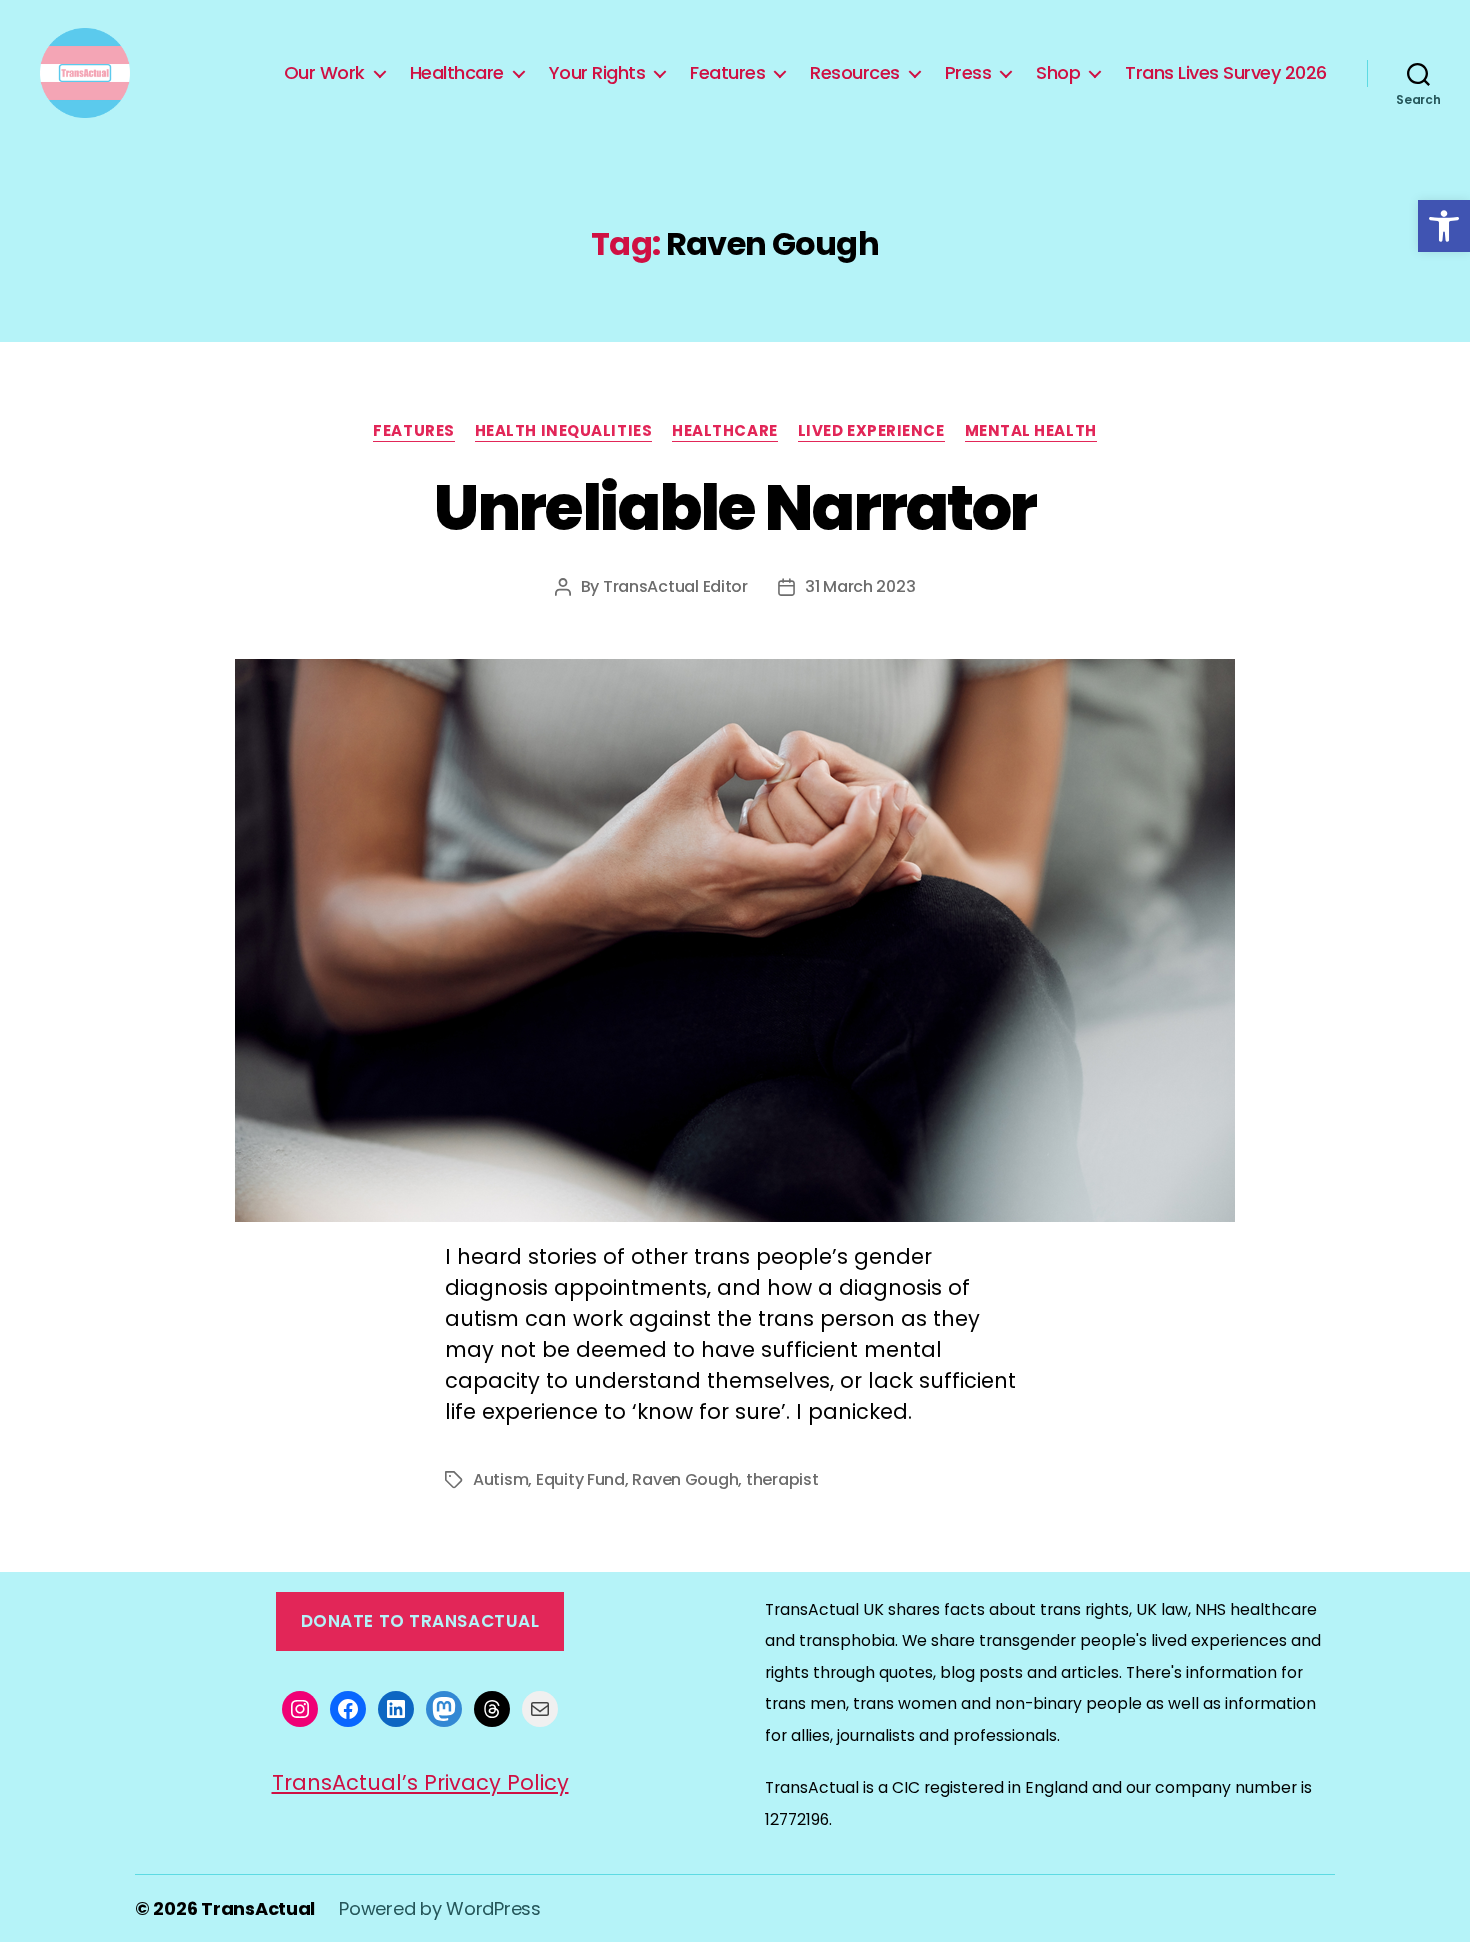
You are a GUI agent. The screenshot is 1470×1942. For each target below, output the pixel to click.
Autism (500, 1479)
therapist (782, 1479)
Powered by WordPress (440, 1908)
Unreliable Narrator (734, 507)
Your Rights (597, 73)
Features (727, 73)
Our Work (324, 73)
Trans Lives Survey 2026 (1226, 73)
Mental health (1031, 431)
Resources (855, 73)
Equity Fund (580, 1479)
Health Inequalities (563, 431)
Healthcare (457, 73)
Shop (1058, 73)
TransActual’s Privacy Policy (420, 1782)
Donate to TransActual (420, 1621)
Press (968, 73)
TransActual (258, 1908)
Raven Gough (685, 1479)
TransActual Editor (675, 586)
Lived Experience (871, 431)
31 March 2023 (860, 586)
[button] (1444, 226)
